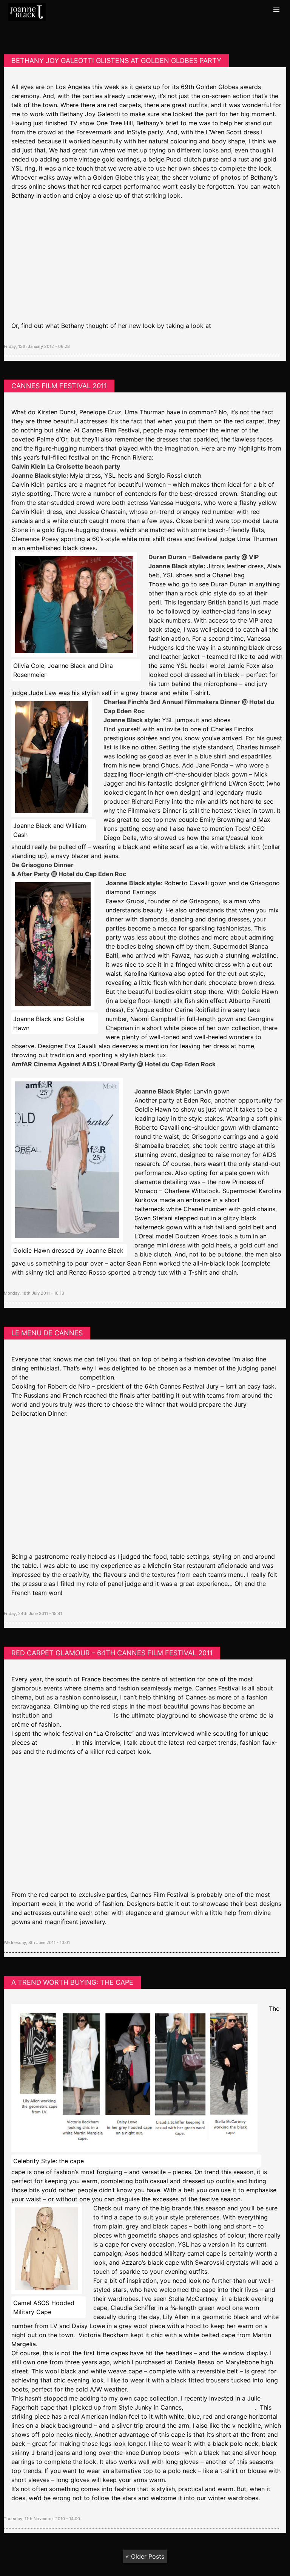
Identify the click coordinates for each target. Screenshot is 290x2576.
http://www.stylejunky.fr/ (220, 2407)
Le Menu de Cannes (47, 1333)
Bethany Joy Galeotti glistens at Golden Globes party (116, 61)
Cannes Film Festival (84, 1715)
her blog (225, 326)
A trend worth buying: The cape (72, 1982)
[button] (276, 10)
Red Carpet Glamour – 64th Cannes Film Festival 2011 (112, 1653)
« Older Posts (145, 2556)
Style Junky (56, 1742)
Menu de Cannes (54, 1377)
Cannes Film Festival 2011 (59, 386)
